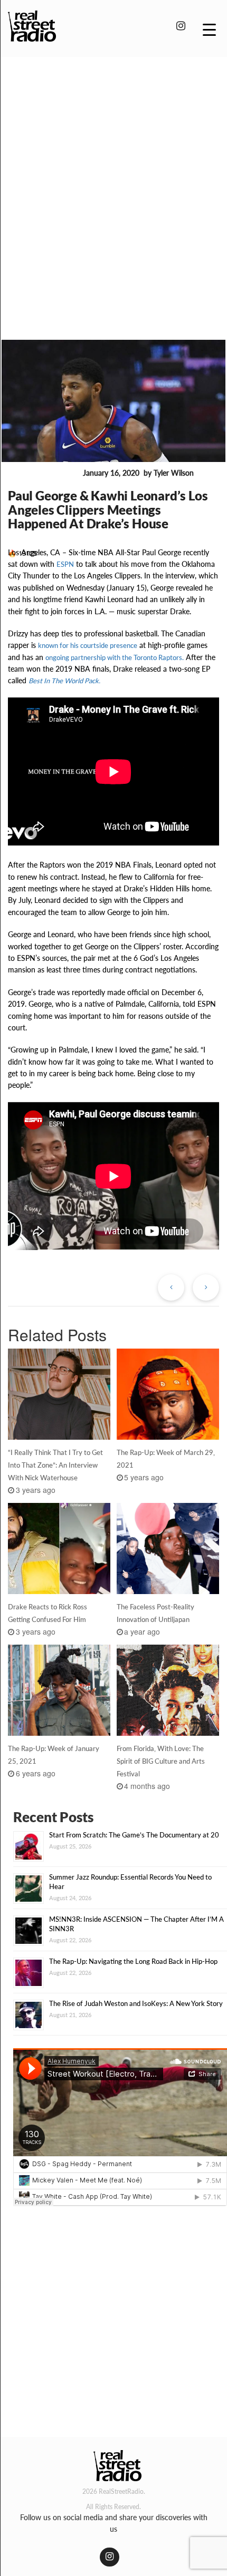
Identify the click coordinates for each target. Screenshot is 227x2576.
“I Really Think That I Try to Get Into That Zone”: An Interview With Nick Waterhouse (55, 1465)
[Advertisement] (113, 183)
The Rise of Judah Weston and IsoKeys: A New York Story (136, 2003)
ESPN (65, 564)
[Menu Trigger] (209, 29)
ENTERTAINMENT (43, 474)
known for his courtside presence (88, 645)
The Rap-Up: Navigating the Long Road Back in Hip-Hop (133, 1961)
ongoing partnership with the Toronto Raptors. (115, 657)
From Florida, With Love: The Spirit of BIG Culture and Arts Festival (161, 1761)
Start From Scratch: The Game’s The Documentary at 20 (134, 1835)
